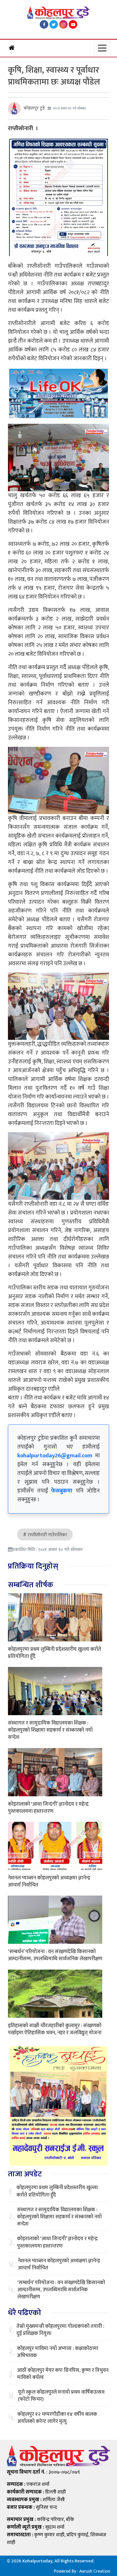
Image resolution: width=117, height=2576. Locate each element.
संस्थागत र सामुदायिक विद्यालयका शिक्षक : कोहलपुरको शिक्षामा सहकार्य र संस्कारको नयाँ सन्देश (50, 1730)
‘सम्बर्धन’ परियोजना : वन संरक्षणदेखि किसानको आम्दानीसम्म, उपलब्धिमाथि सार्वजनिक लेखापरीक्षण (55, 1955)
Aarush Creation (95, 2571)
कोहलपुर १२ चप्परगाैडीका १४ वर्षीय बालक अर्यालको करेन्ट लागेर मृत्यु (57, 2418)
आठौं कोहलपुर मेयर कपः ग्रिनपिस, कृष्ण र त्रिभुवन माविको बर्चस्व (63, 2374)
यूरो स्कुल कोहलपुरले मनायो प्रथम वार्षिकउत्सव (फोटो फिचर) (61, 2396)
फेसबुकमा (62, 1491)
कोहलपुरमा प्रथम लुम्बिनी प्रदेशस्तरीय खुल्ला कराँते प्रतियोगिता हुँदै (55, 1653)
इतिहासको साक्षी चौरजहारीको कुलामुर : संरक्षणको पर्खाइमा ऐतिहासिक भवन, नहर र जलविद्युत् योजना (55, 2029)
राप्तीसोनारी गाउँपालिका (47, 1535)
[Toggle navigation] (102, 48)
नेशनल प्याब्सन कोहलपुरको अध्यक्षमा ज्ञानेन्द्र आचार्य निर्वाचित (49, 1882)
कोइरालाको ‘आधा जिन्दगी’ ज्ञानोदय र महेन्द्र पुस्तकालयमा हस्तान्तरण (48, 1808)
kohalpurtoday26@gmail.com (55, 1456)
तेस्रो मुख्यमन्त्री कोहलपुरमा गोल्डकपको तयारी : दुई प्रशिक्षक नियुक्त (60, 2330)
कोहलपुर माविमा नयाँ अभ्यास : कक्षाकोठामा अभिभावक (58, 2352)
